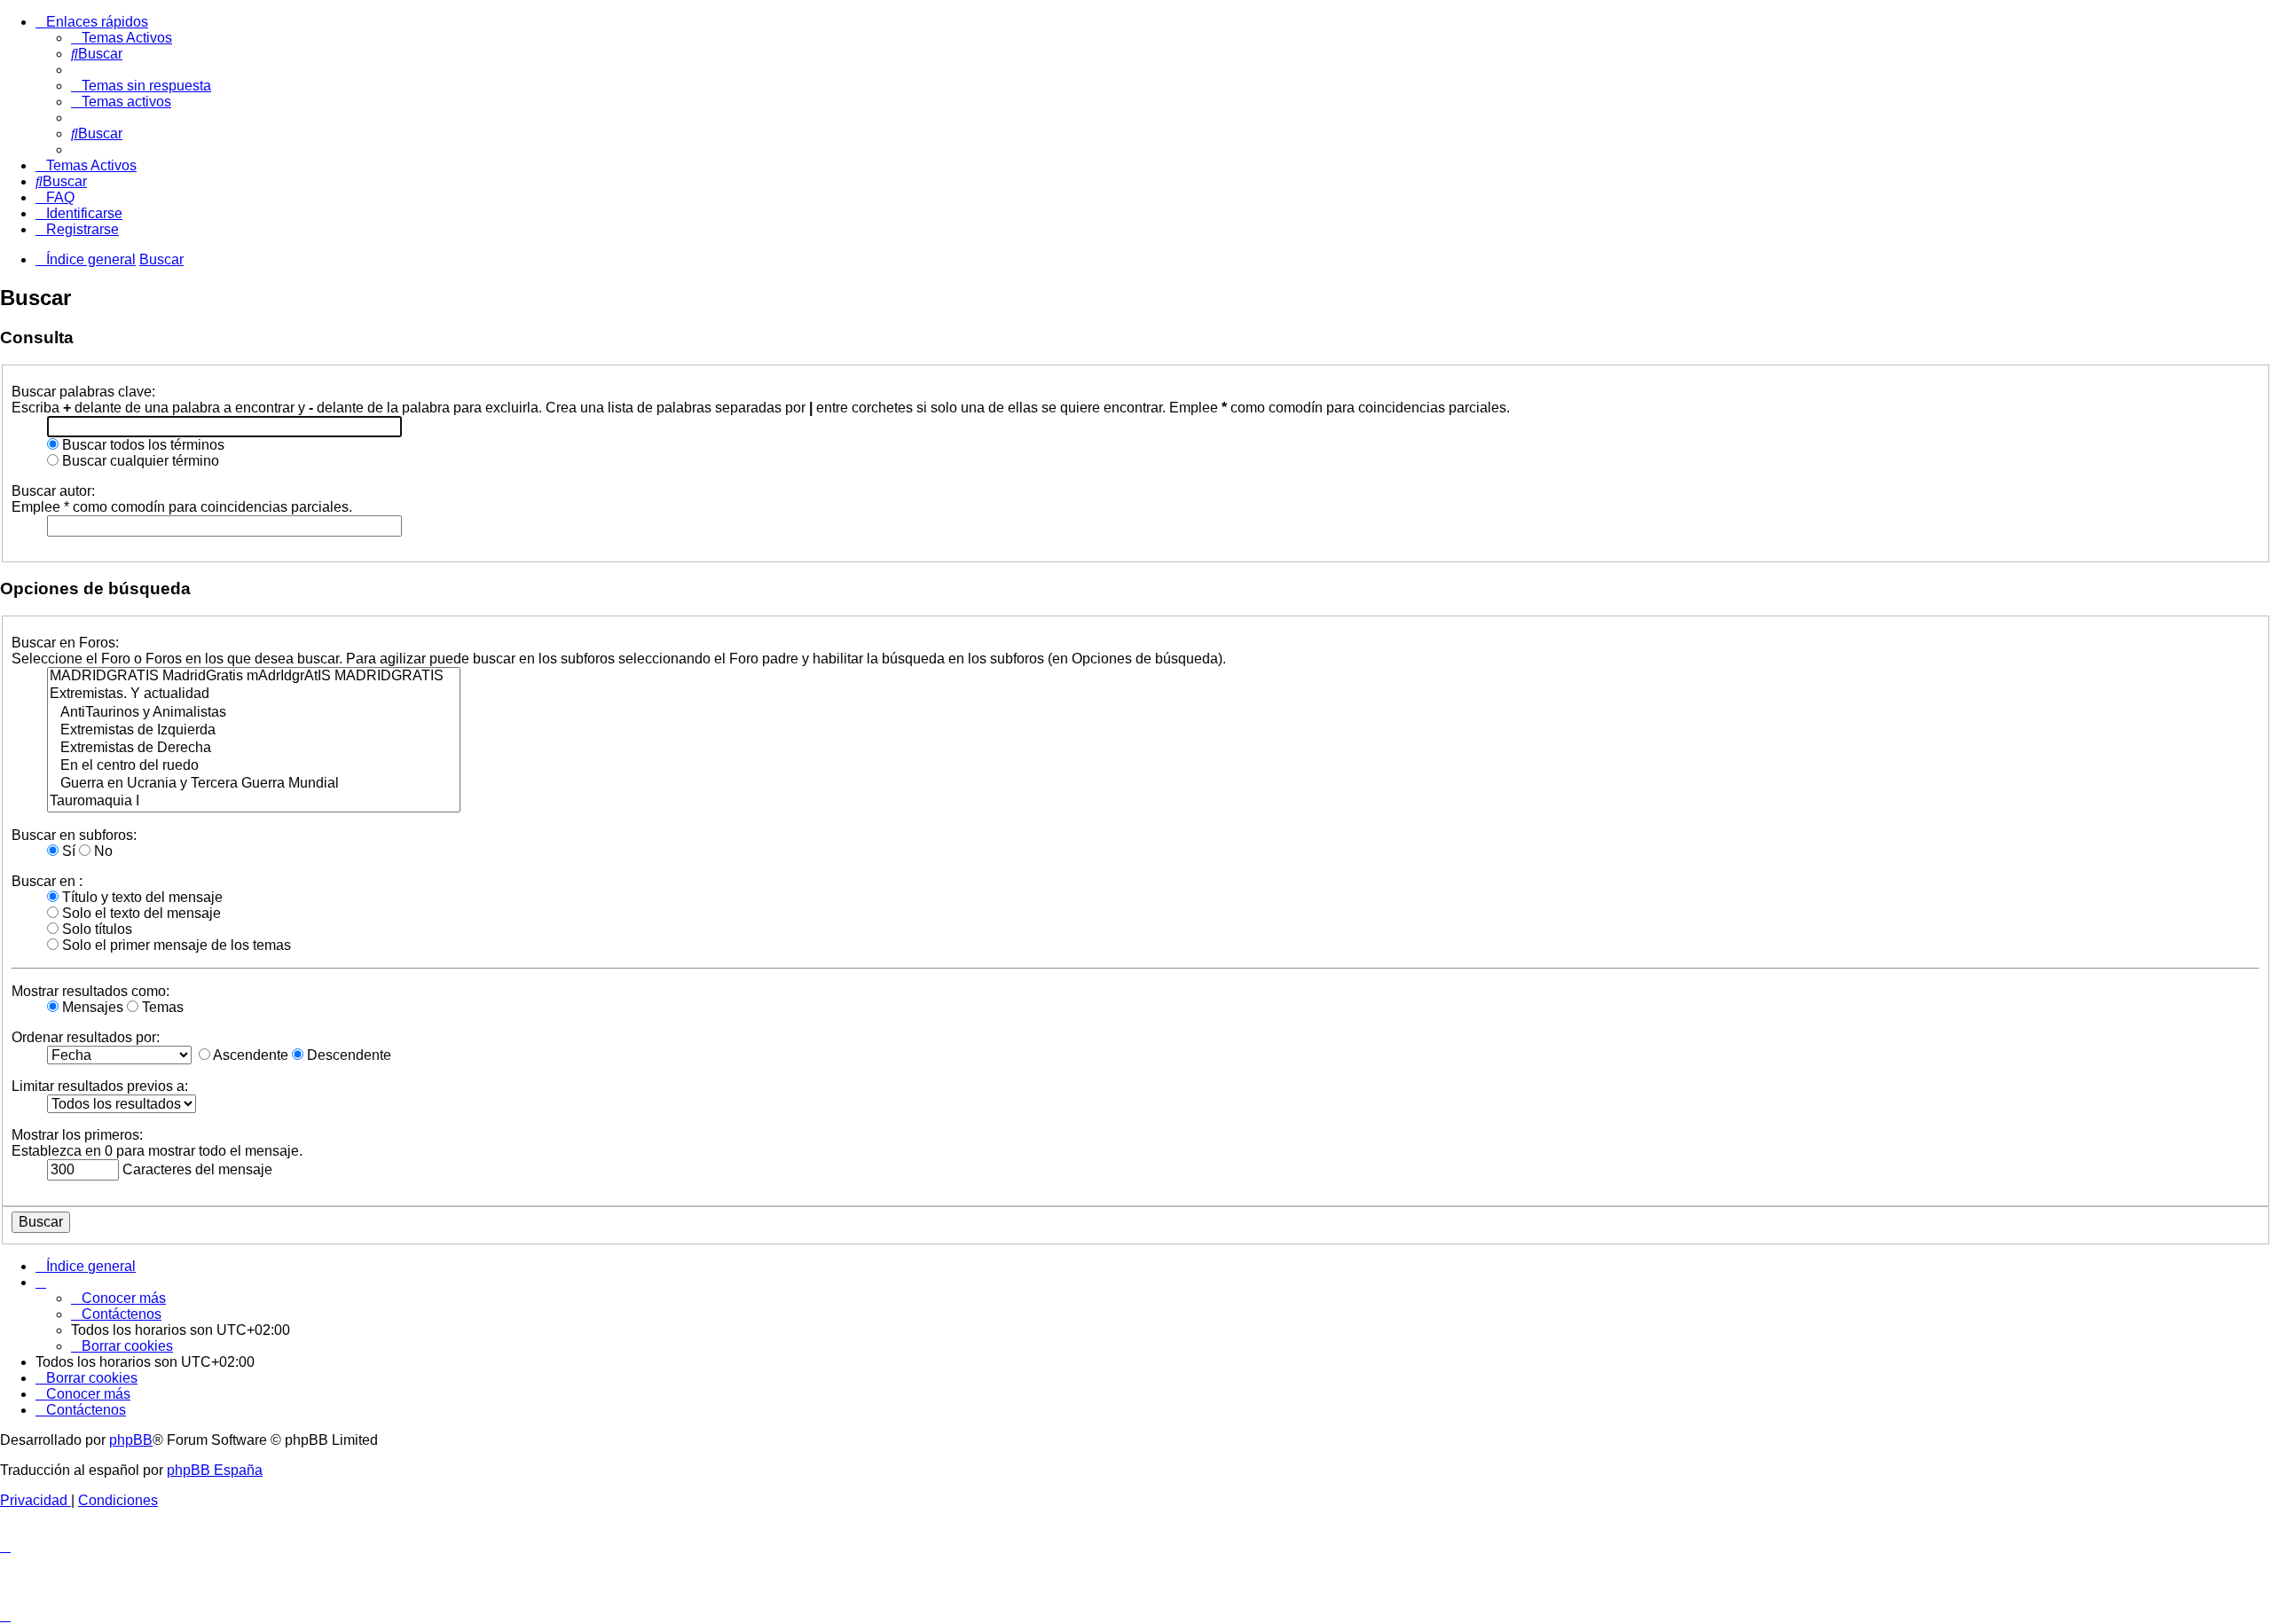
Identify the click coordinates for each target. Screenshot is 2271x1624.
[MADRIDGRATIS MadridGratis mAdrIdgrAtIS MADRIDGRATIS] (254, 677)
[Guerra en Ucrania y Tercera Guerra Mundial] (254, 784)
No (102, 851)
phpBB (131, 1440)
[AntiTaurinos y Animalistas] (254, 713)
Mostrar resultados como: (90, 991)
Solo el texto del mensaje (140, 913)
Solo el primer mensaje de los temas (175, 945)
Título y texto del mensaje (141, 897)
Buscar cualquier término (139, 461)
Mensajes (91, 1007)
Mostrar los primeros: (77, 1135)
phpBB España (215, 1470)
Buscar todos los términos (141, 445)
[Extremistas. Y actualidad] (254, 694)
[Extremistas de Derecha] (254, 749)
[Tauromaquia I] (254, 802)
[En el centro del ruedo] (254, 766)
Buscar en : (47, 881)
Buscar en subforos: (74, 835)
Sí (67, 851)
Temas (161, 1007)
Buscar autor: (53, 491)
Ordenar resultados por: (86, 1037)
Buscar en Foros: (65, 643)
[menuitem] (122, 38)
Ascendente (249, 1055)
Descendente (347, 1055)
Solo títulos (95, 929)
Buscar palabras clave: (83, 392)
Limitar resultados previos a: (100, 1086)
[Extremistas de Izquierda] (254, 731)
